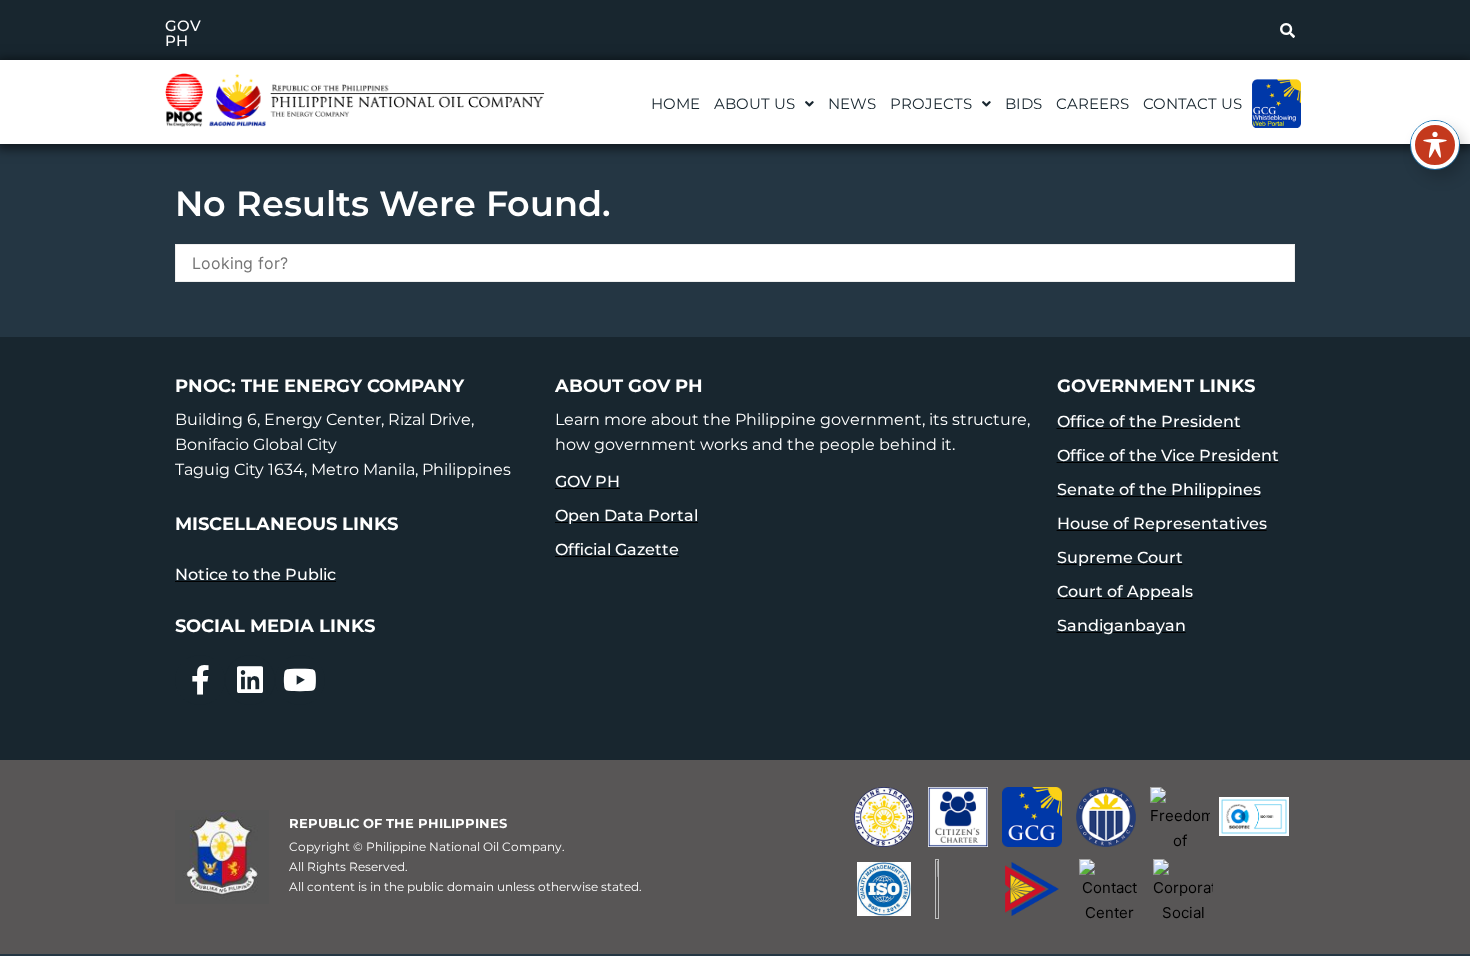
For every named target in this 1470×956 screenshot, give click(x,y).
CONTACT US (1192, 103)
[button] (764, 103)
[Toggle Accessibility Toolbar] (1435, 145)
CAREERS (1092, 103)
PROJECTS (931, 103)
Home (675, 103)
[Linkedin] (250, 680)
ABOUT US (754, 103)
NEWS (852, 103)
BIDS (1023, 103)
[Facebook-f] (200, 680)
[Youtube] (300, 680)
